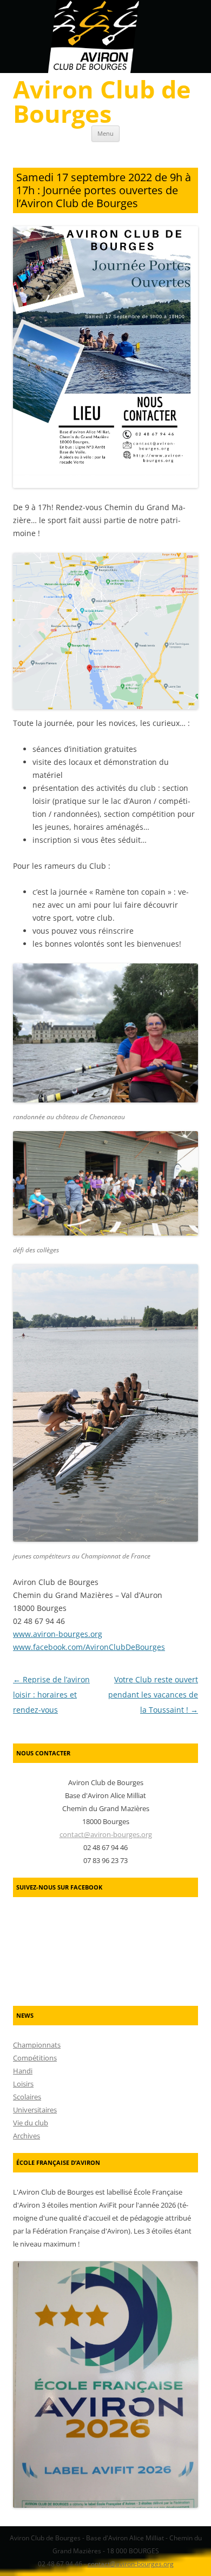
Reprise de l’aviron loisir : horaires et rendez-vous (51, 1695)
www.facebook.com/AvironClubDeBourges (89, 1647)
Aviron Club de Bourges (102, 101)
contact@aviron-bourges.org (106, 1834)
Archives (27, 2136)
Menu (105, 133)
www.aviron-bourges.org (58, 1634)
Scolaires (27, 2097)
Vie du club (31, 2123)
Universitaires (35, 2110)
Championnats (37, 2045)
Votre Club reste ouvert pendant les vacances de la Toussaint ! (153, 1695)
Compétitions (35, 2058)
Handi (23, 2071)
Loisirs (23, 2084)
